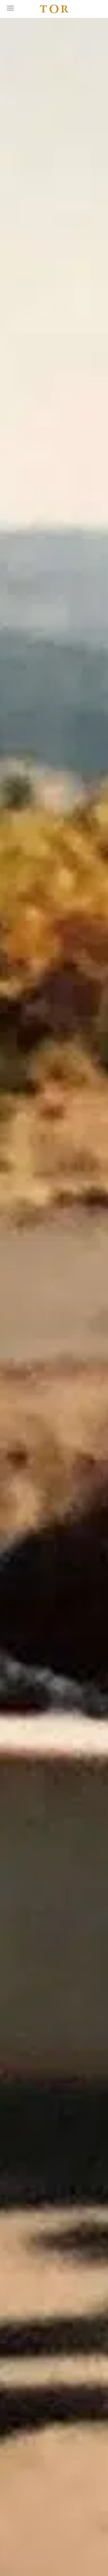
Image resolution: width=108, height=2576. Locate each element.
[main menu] (10, 8)
